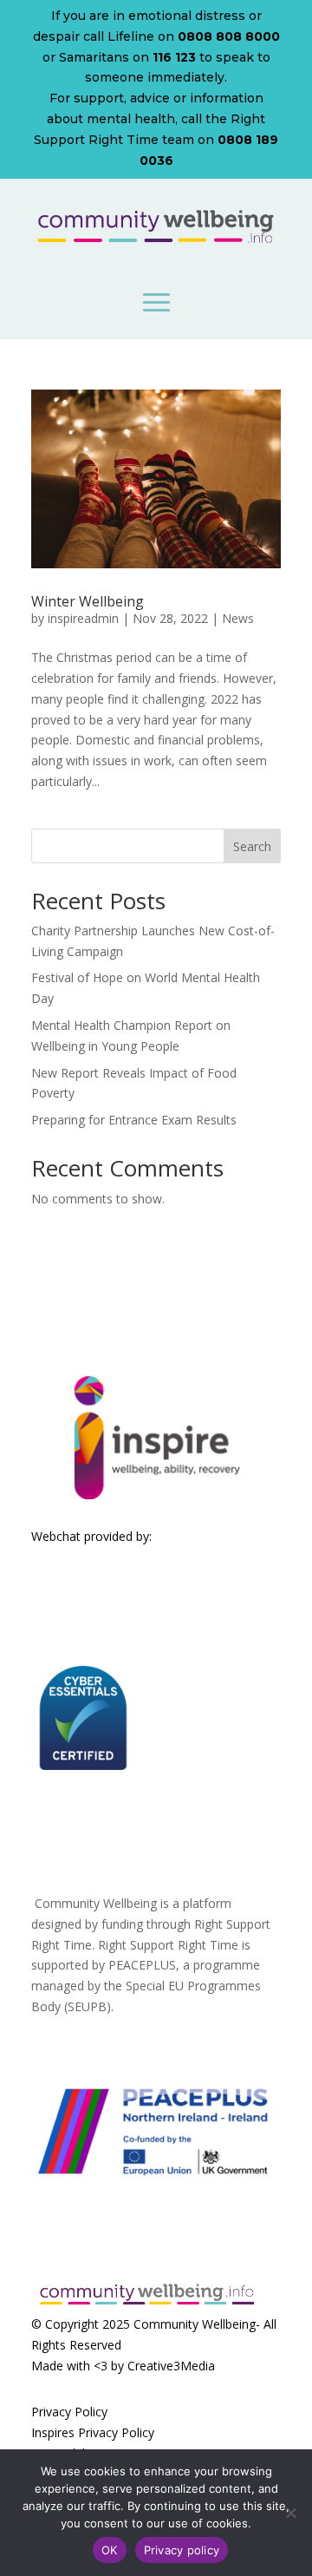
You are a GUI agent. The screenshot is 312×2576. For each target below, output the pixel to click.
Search (252, 846)
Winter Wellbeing (88, 601)
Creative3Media (171, 2366)
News (238, 618)
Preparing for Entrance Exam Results (134, 1120)
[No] (290, 2513)
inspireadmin (83, 618)
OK (110, 2550)
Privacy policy (182, 2550)
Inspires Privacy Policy (93, 2432)
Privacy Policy (69, 2412)
